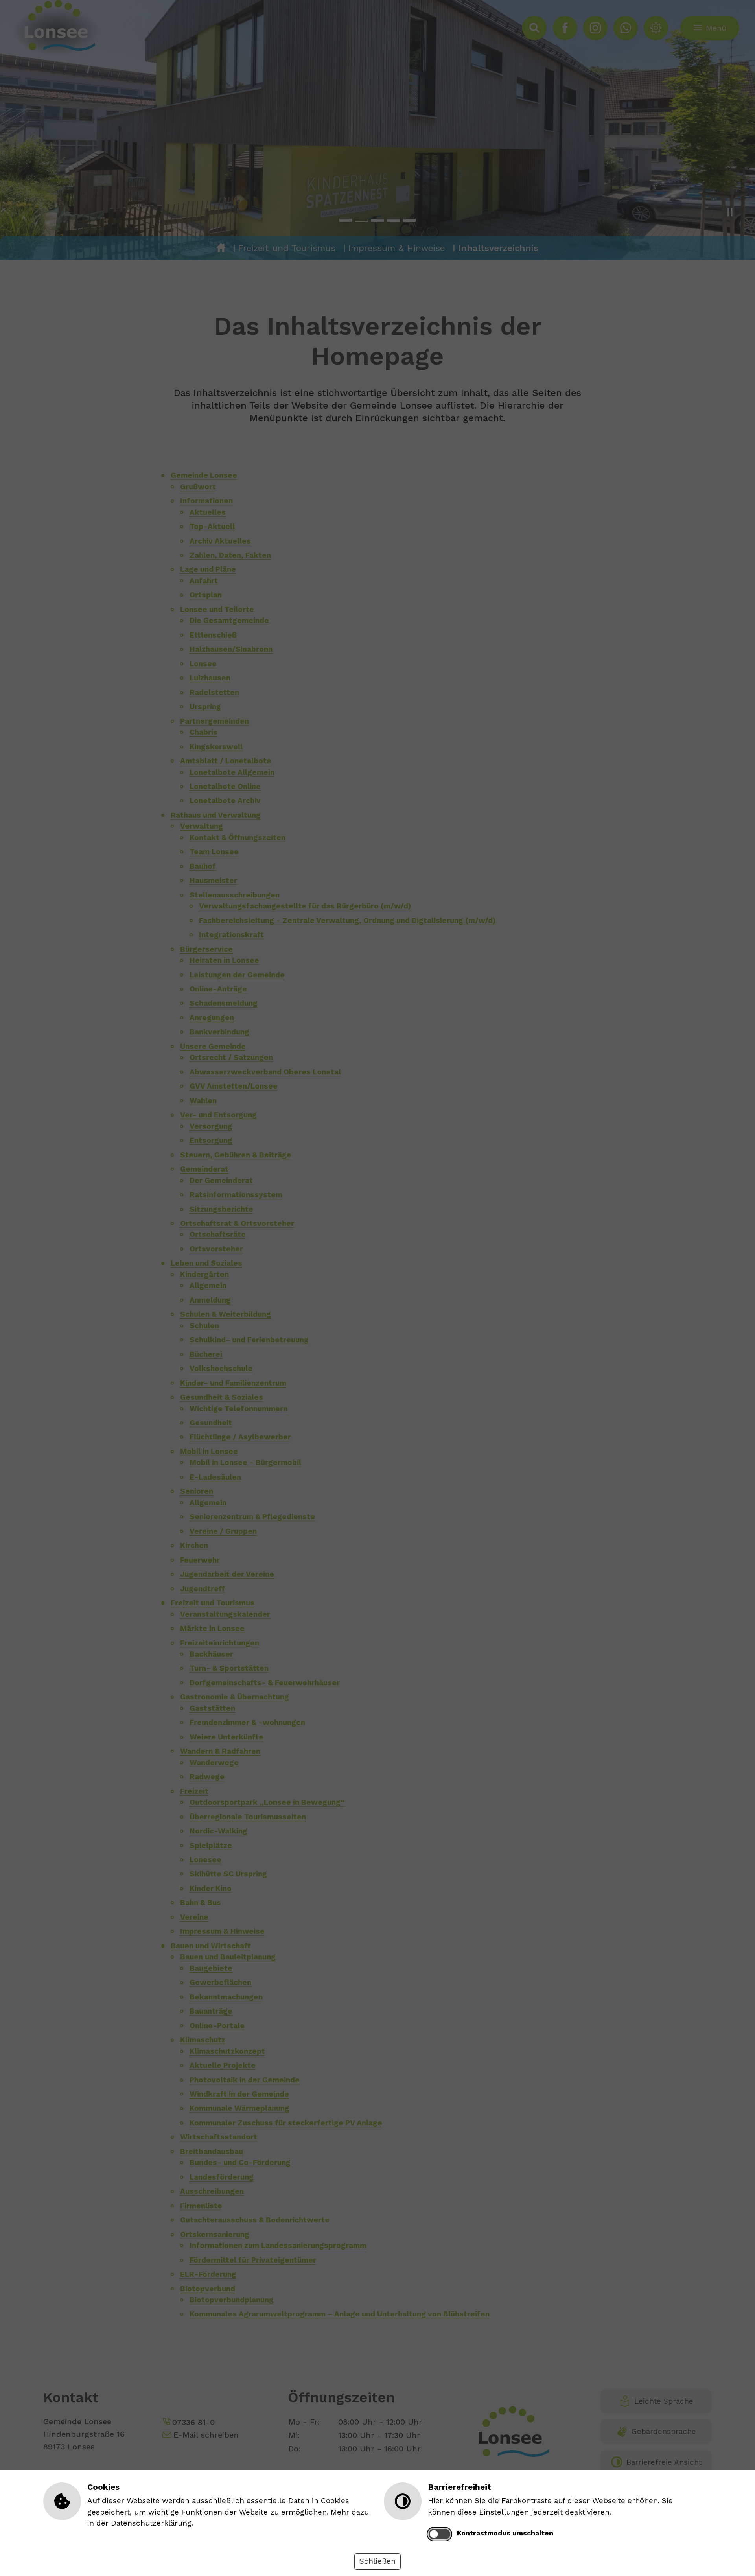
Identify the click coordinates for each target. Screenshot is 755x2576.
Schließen (377, 2561)
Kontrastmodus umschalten (505, 2533)
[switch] (439, 2534)
